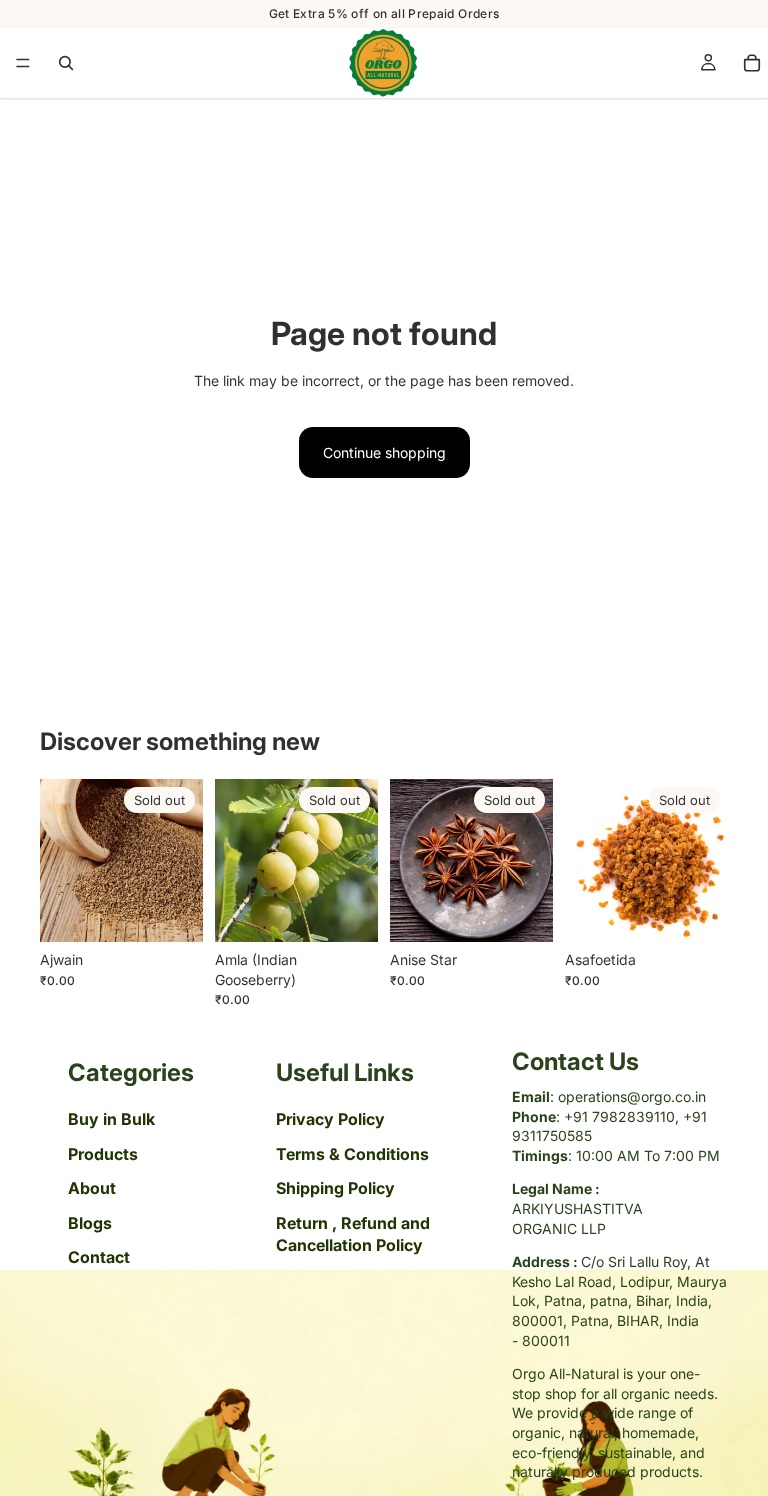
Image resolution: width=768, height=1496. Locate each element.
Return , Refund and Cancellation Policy (353, 1234)
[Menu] (23, 63)
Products (103, 1154)
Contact (99, 1257)
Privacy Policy (330, 1120)
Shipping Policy (335, 1189)
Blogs (90, 1223)
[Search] (66, 63)
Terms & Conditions (352, 1154)
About (92, 1189)
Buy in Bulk (111, 1120)
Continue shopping (384, 452)
